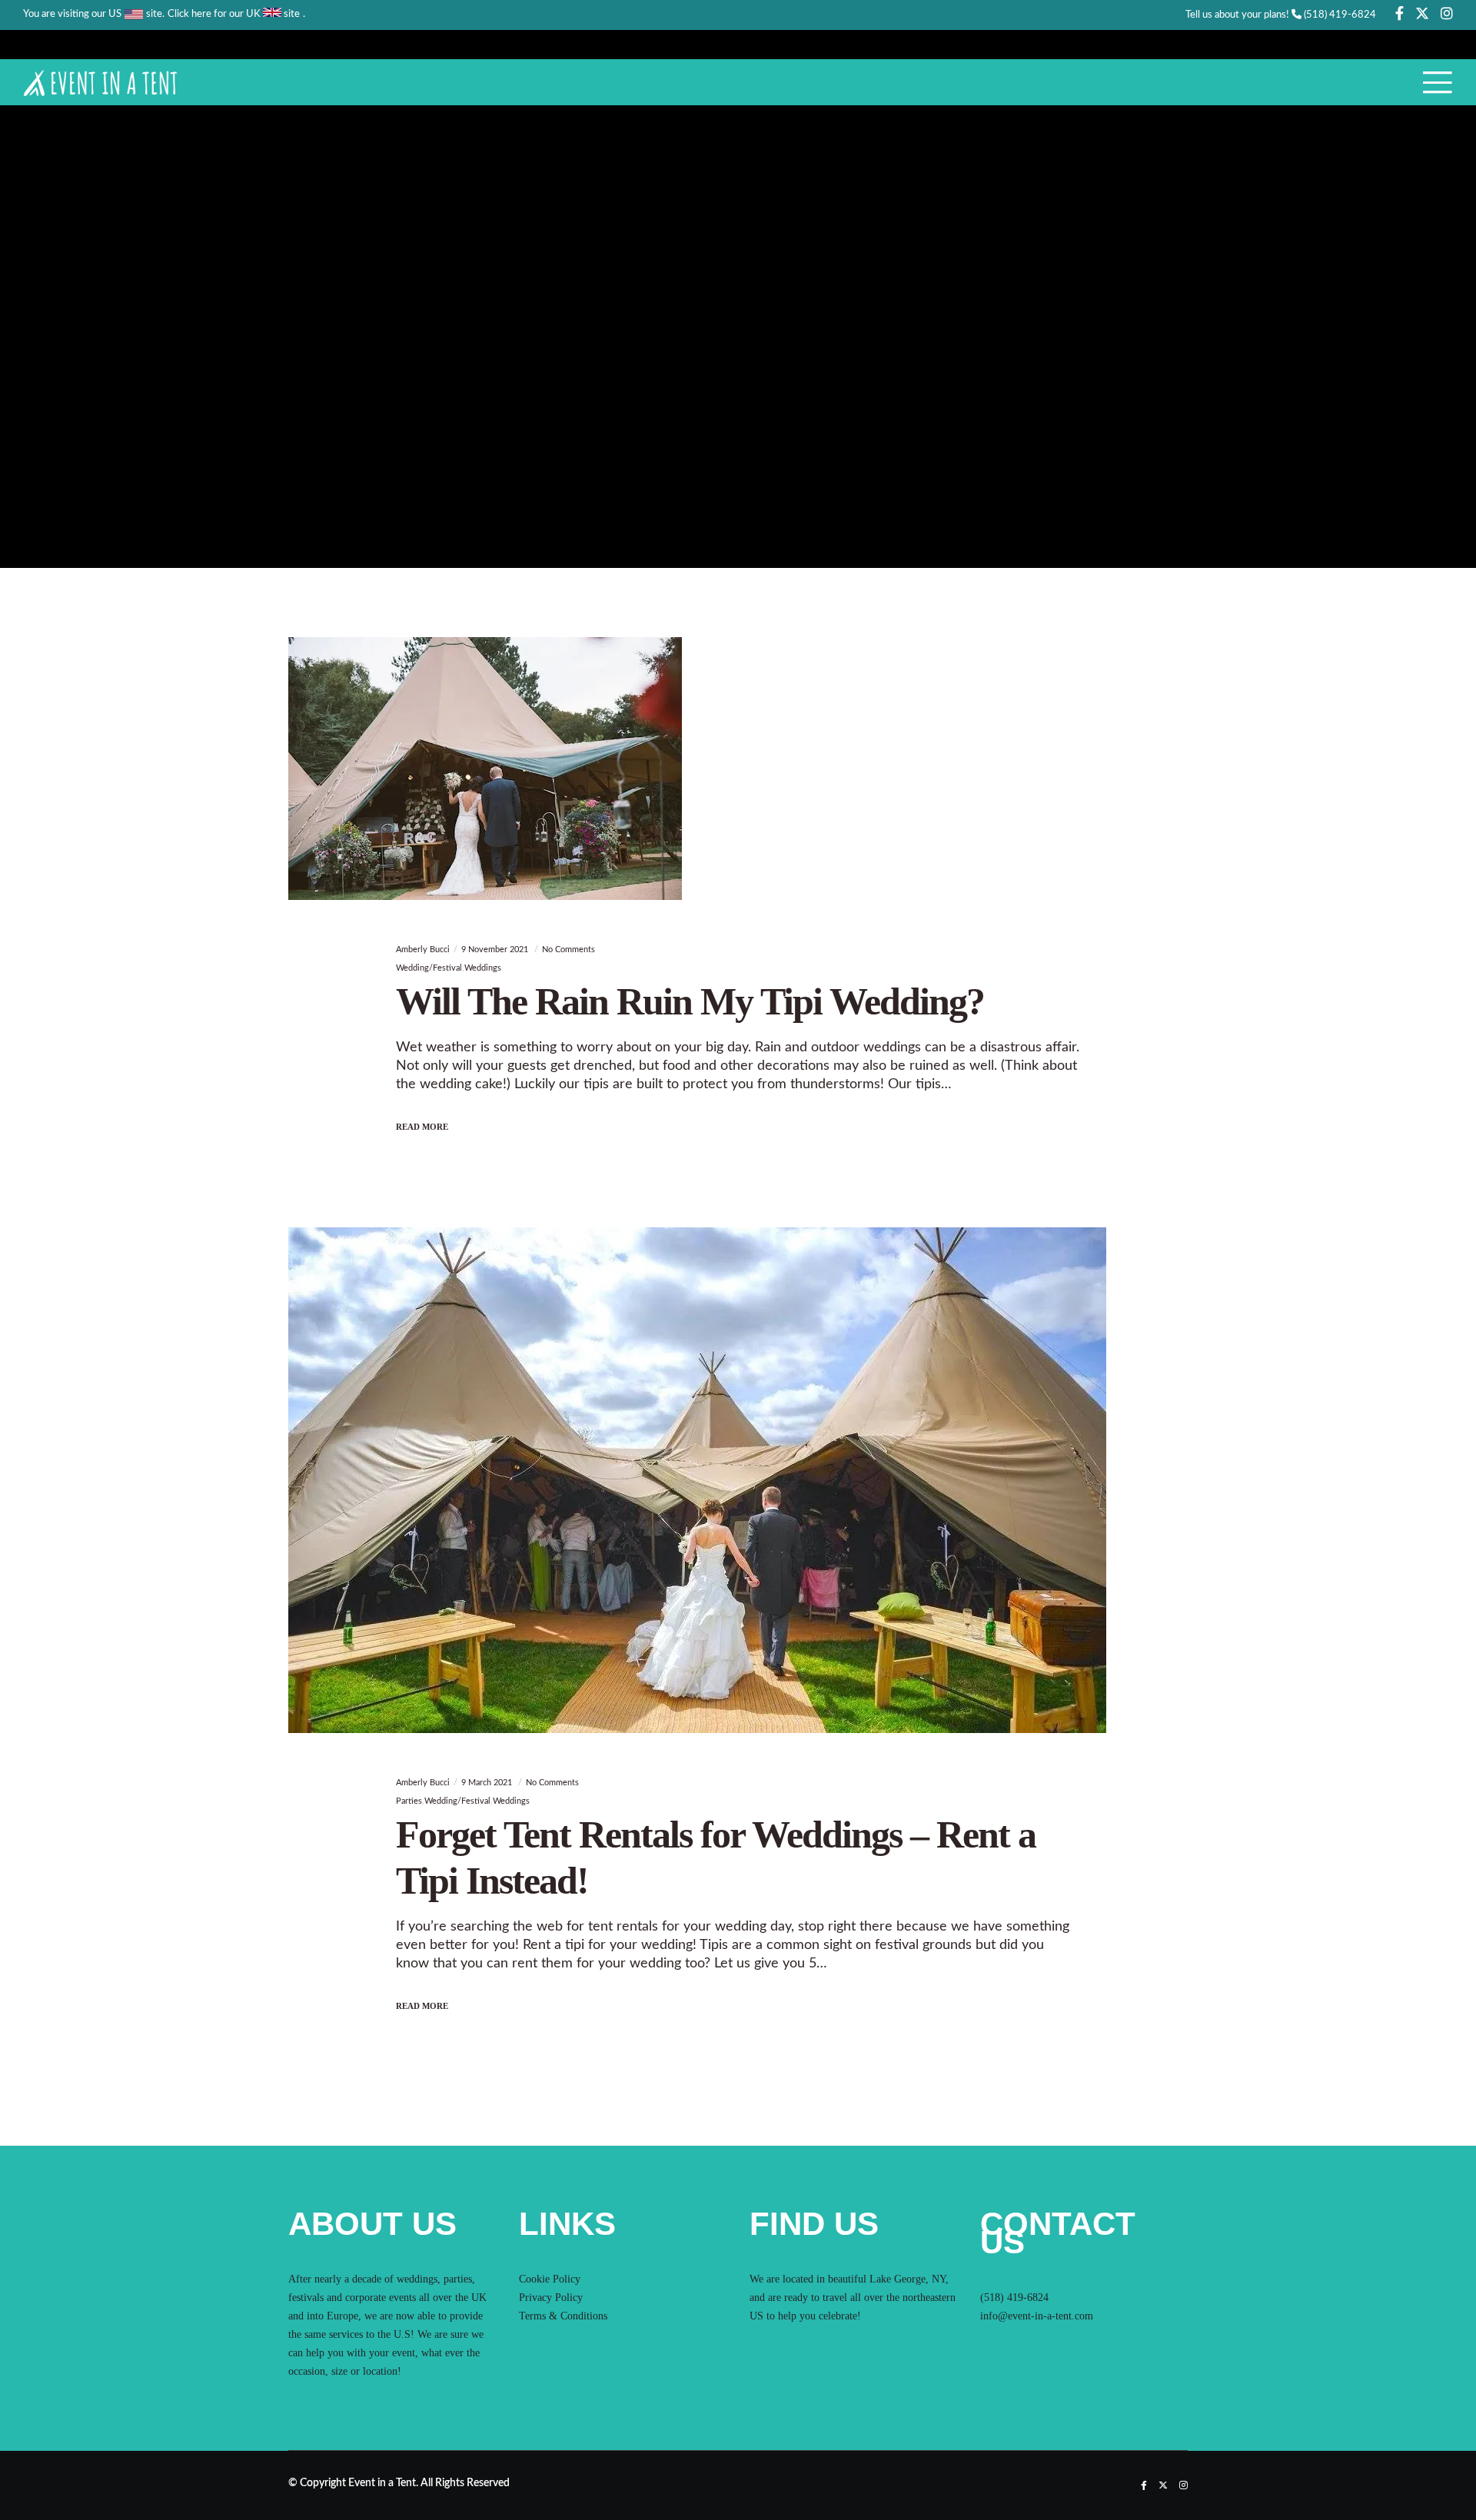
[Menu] (1428, 82)
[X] (1422, 13)
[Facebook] (1400, 13)
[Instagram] (1447, 13)
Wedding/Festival (429, 968)
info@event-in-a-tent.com (1037, 2316)
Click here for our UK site (234, 14)
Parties (409, 1801)
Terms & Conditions (563, 2316)
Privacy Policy (551, 2298)
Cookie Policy (550, 2279)
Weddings (483, 968)
